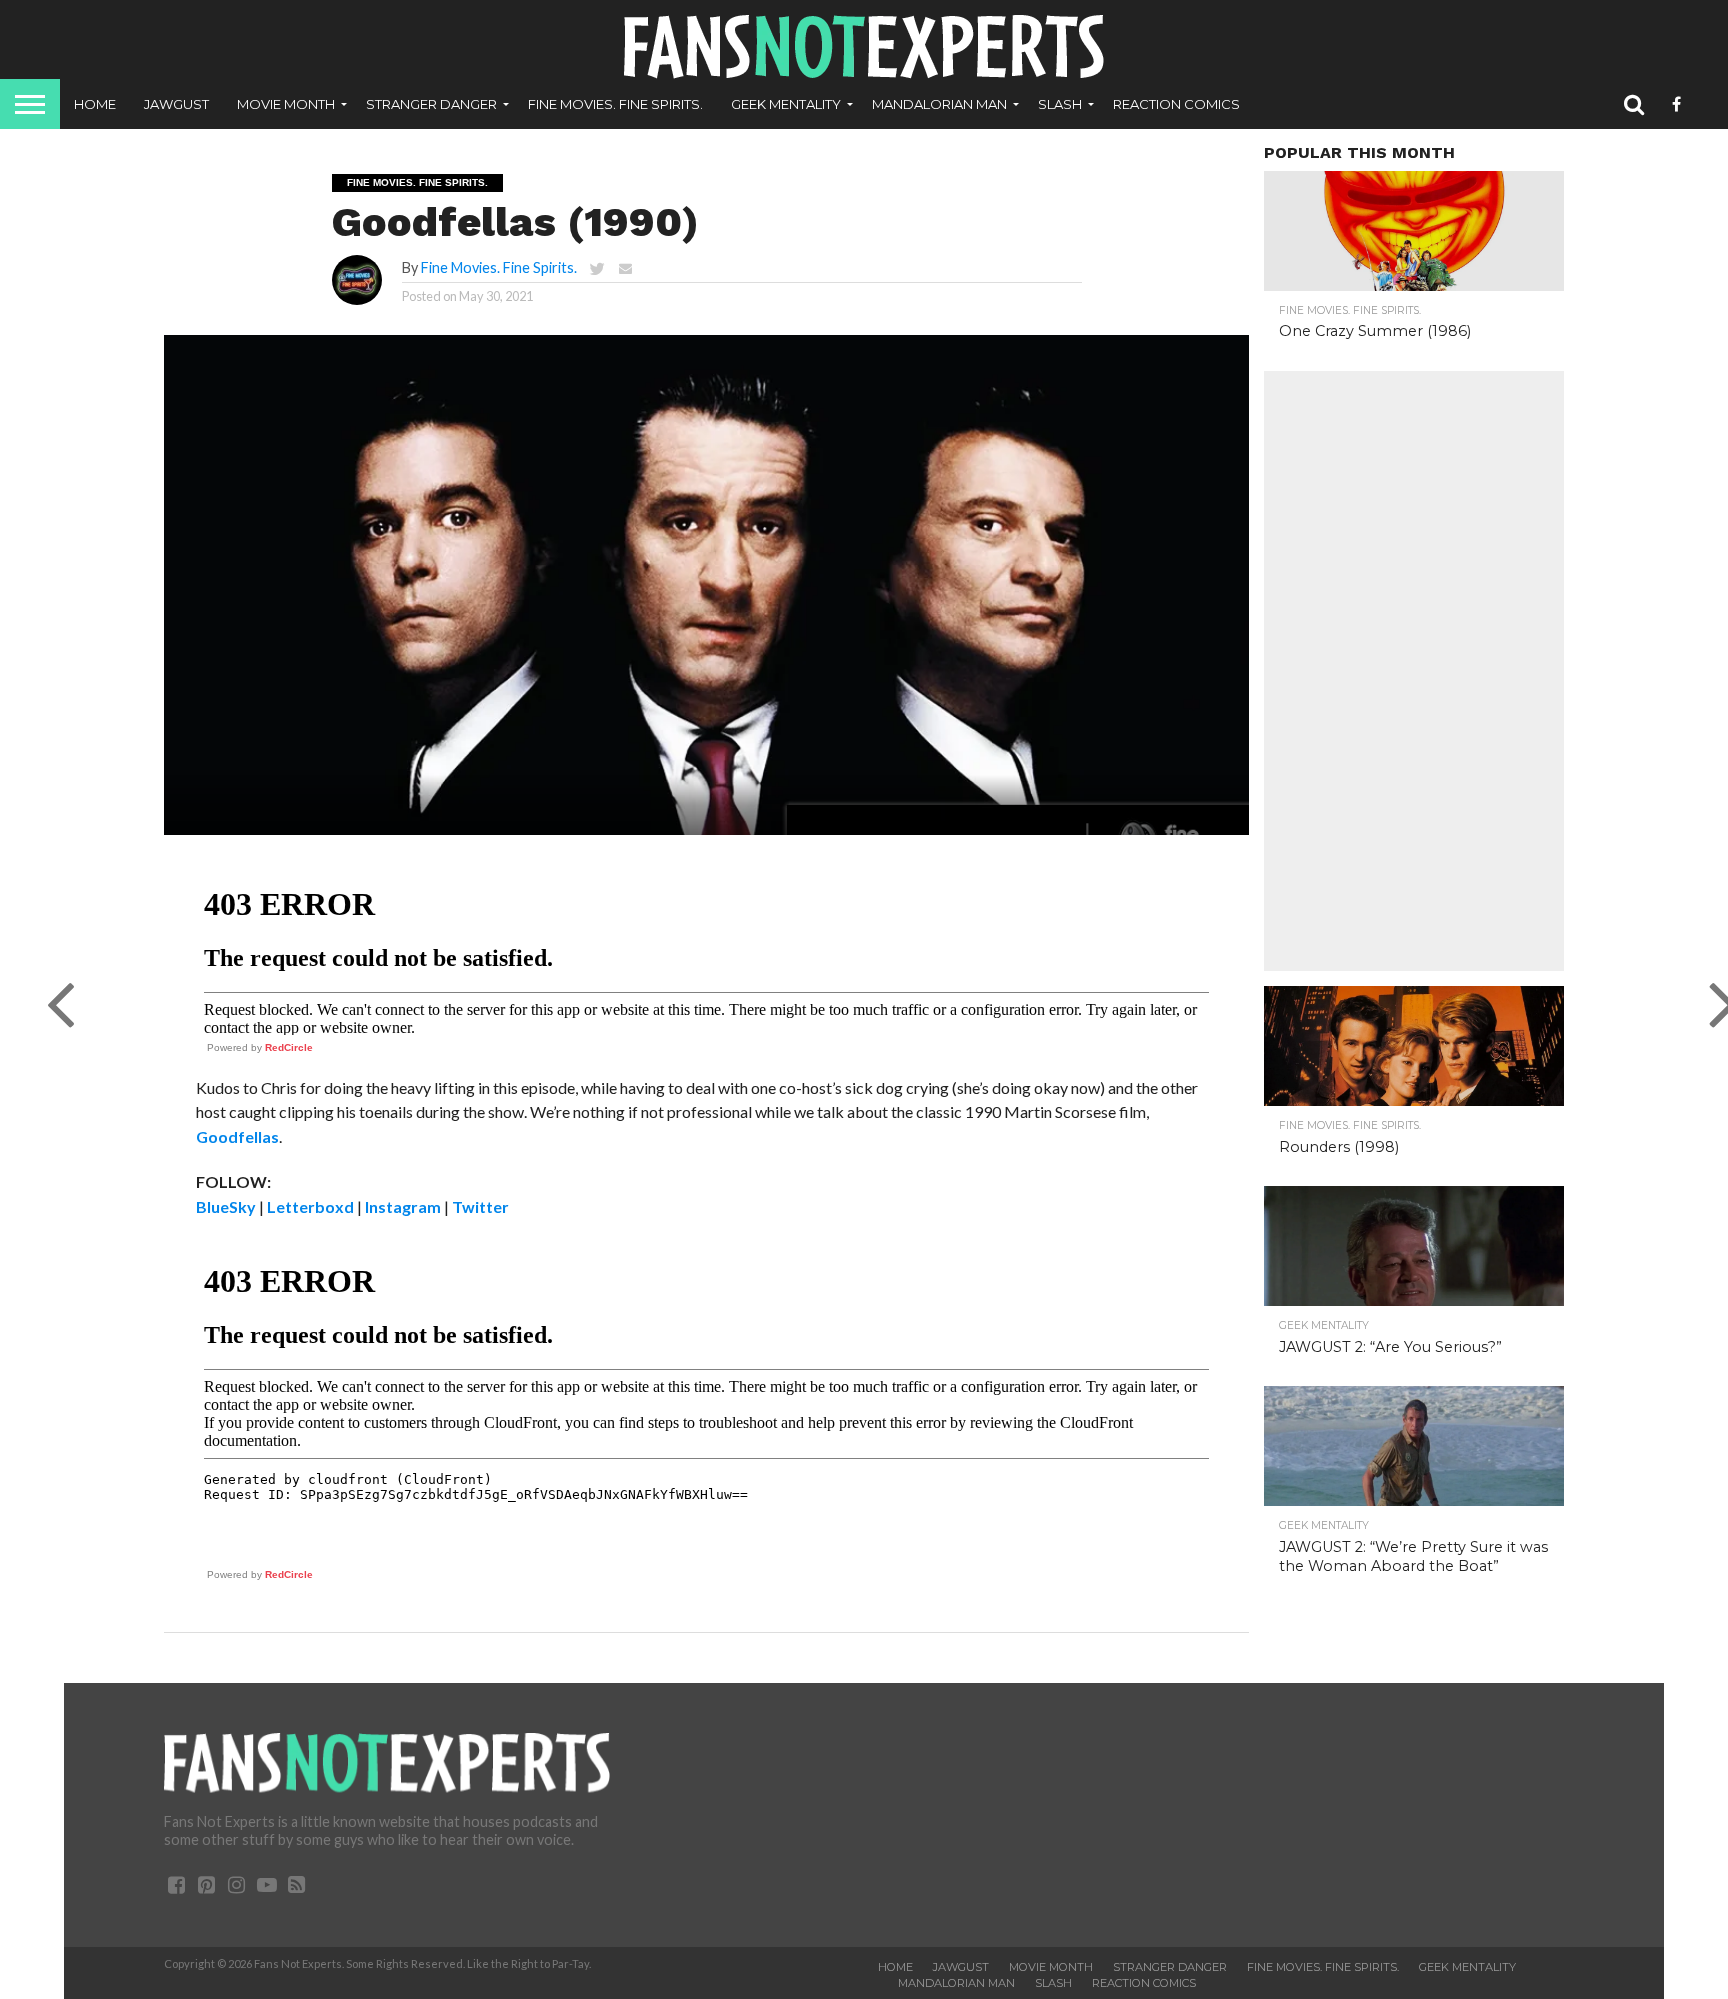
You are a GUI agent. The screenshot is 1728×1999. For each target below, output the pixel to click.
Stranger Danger (431, 104)
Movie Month (286, 104)
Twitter (480, 1206)
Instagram (403, 1206)
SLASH (1060, 104)
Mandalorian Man (939, 104)
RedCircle (289, 1047)
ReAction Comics (1176, 104)
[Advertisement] (1414, 671)
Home (95, 104)
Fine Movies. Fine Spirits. (615, 104)
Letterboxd (310, 1206)
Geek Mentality (786, 104)
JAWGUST (176, 104)
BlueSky (226, 1206)
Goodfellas (237, 1136)
